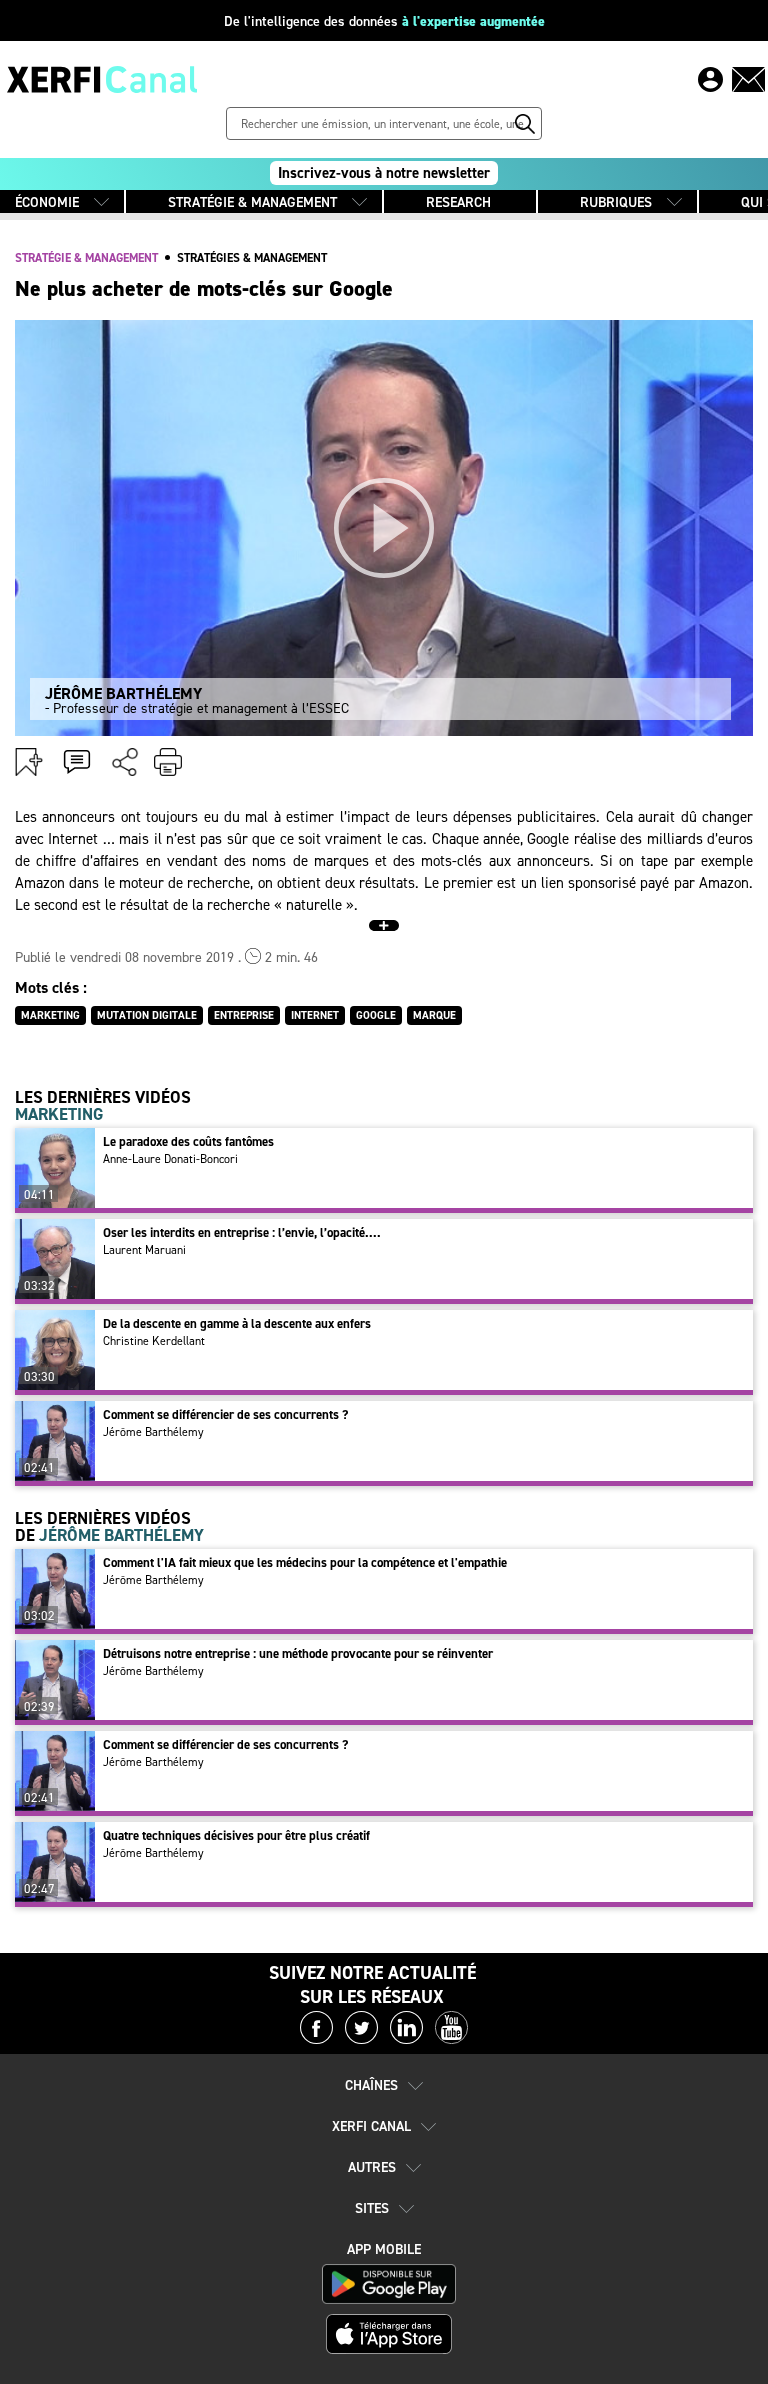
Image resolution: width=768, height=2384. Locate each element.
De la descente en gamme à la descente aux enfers (237, 1323)
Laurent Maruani (144, 1250)
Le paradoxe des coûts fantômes (188, 1141)
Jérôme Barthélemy (153, 1432)
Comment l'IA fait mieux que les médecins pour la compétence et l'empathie (305, 1562)
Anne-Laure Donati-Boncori (170, 1159)
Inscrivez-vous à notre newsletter (384, 173)
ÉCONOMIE (47, 202)
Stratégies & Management (252, 258)
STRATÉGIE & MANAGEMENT (252, 202)
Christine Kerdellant (154, 1341)
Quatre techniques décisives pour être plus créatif (236, 1835)
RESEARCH (458, 202)
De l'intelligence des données (384, 21)
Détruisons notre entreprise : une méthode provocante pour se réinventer (298, 1653)
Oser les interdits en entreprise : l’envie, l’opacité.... (242, 1232)
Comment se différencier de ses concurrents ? (225, 1414)
